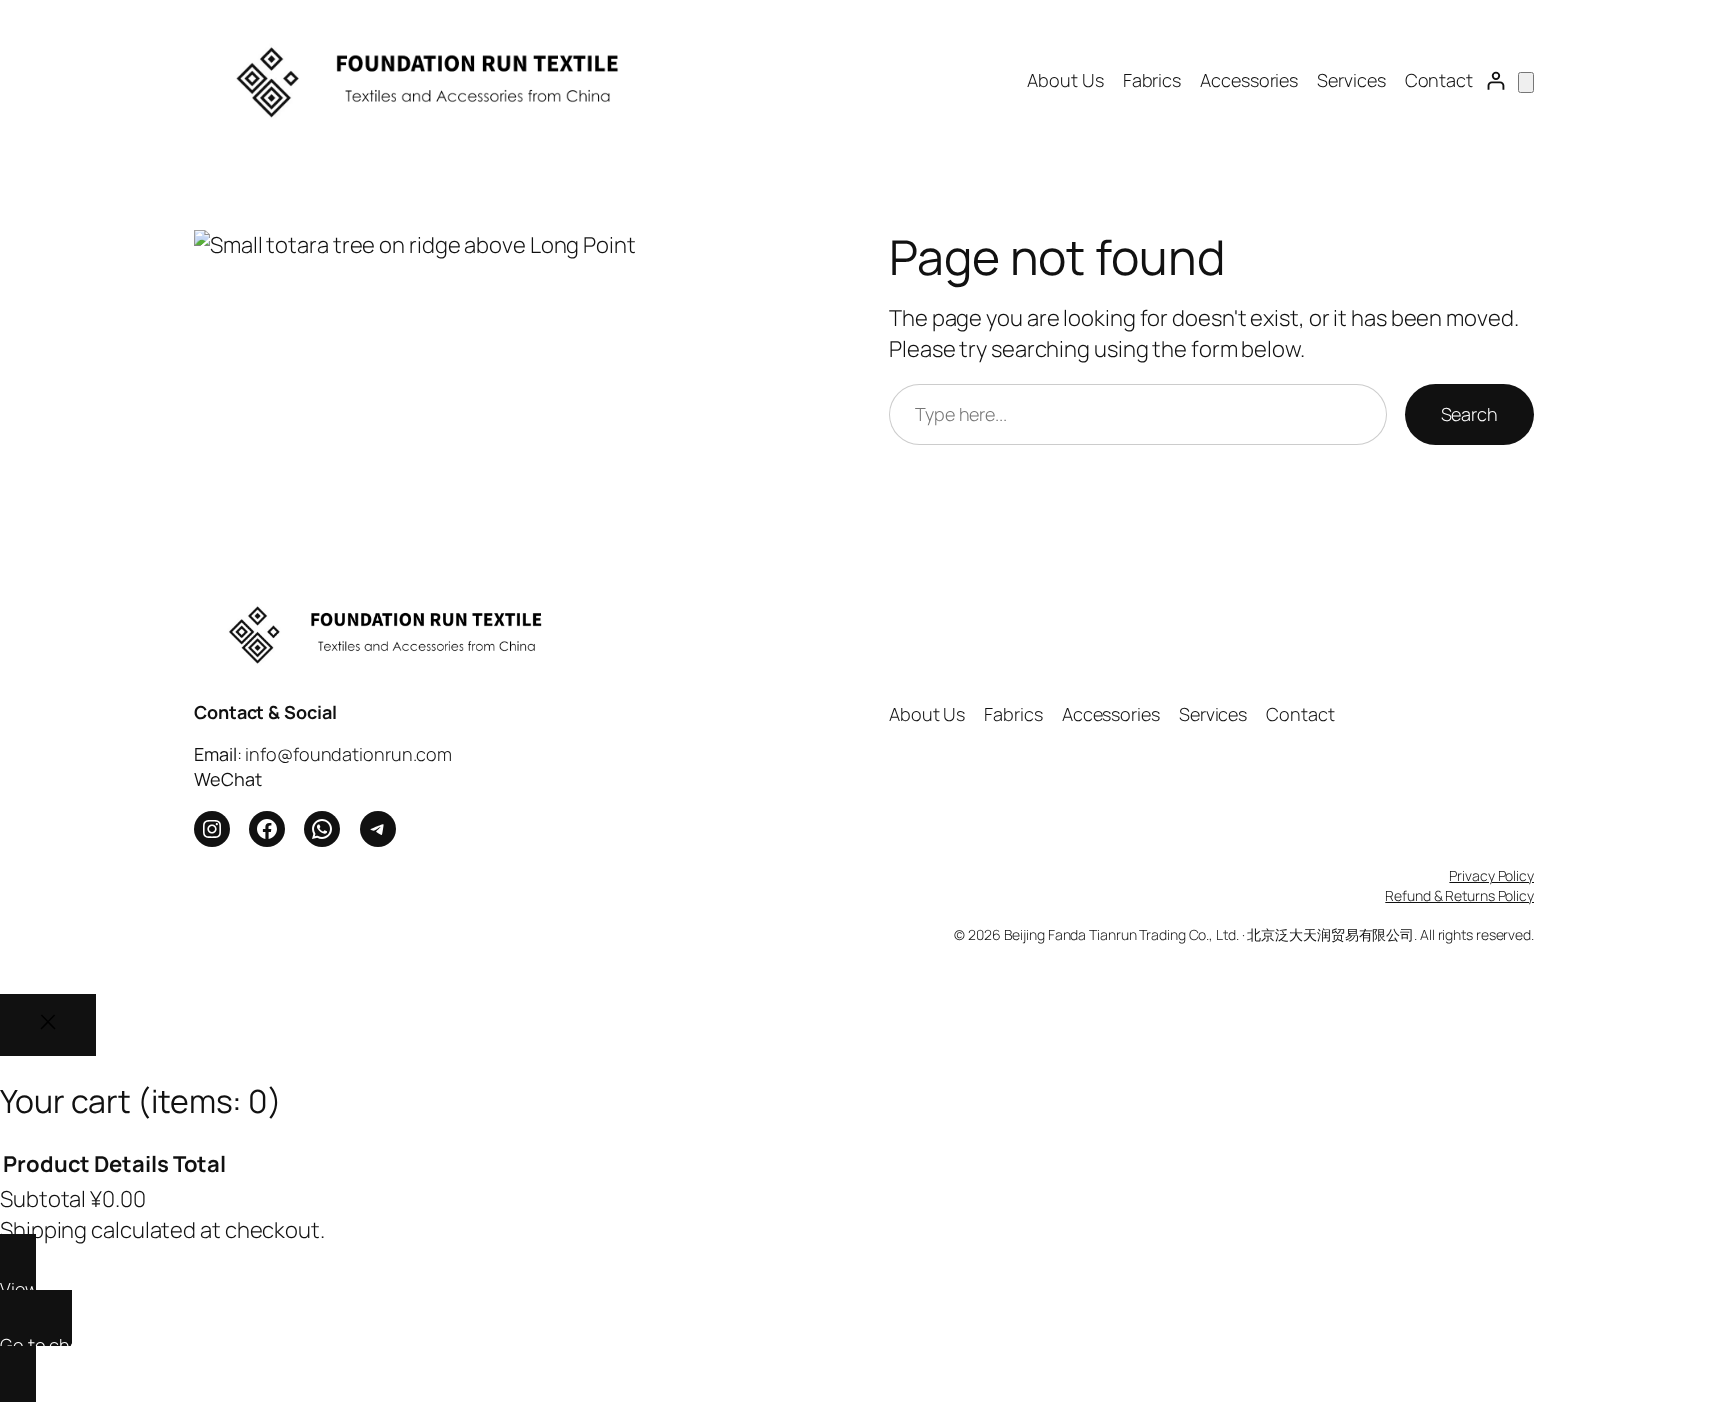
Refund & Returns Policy (1459, 895)
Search (1469, 414)
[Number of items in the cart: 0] (1526, 82)
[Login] (1495, 80)
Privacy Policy (1491, 875)
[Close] (48, 1025)
